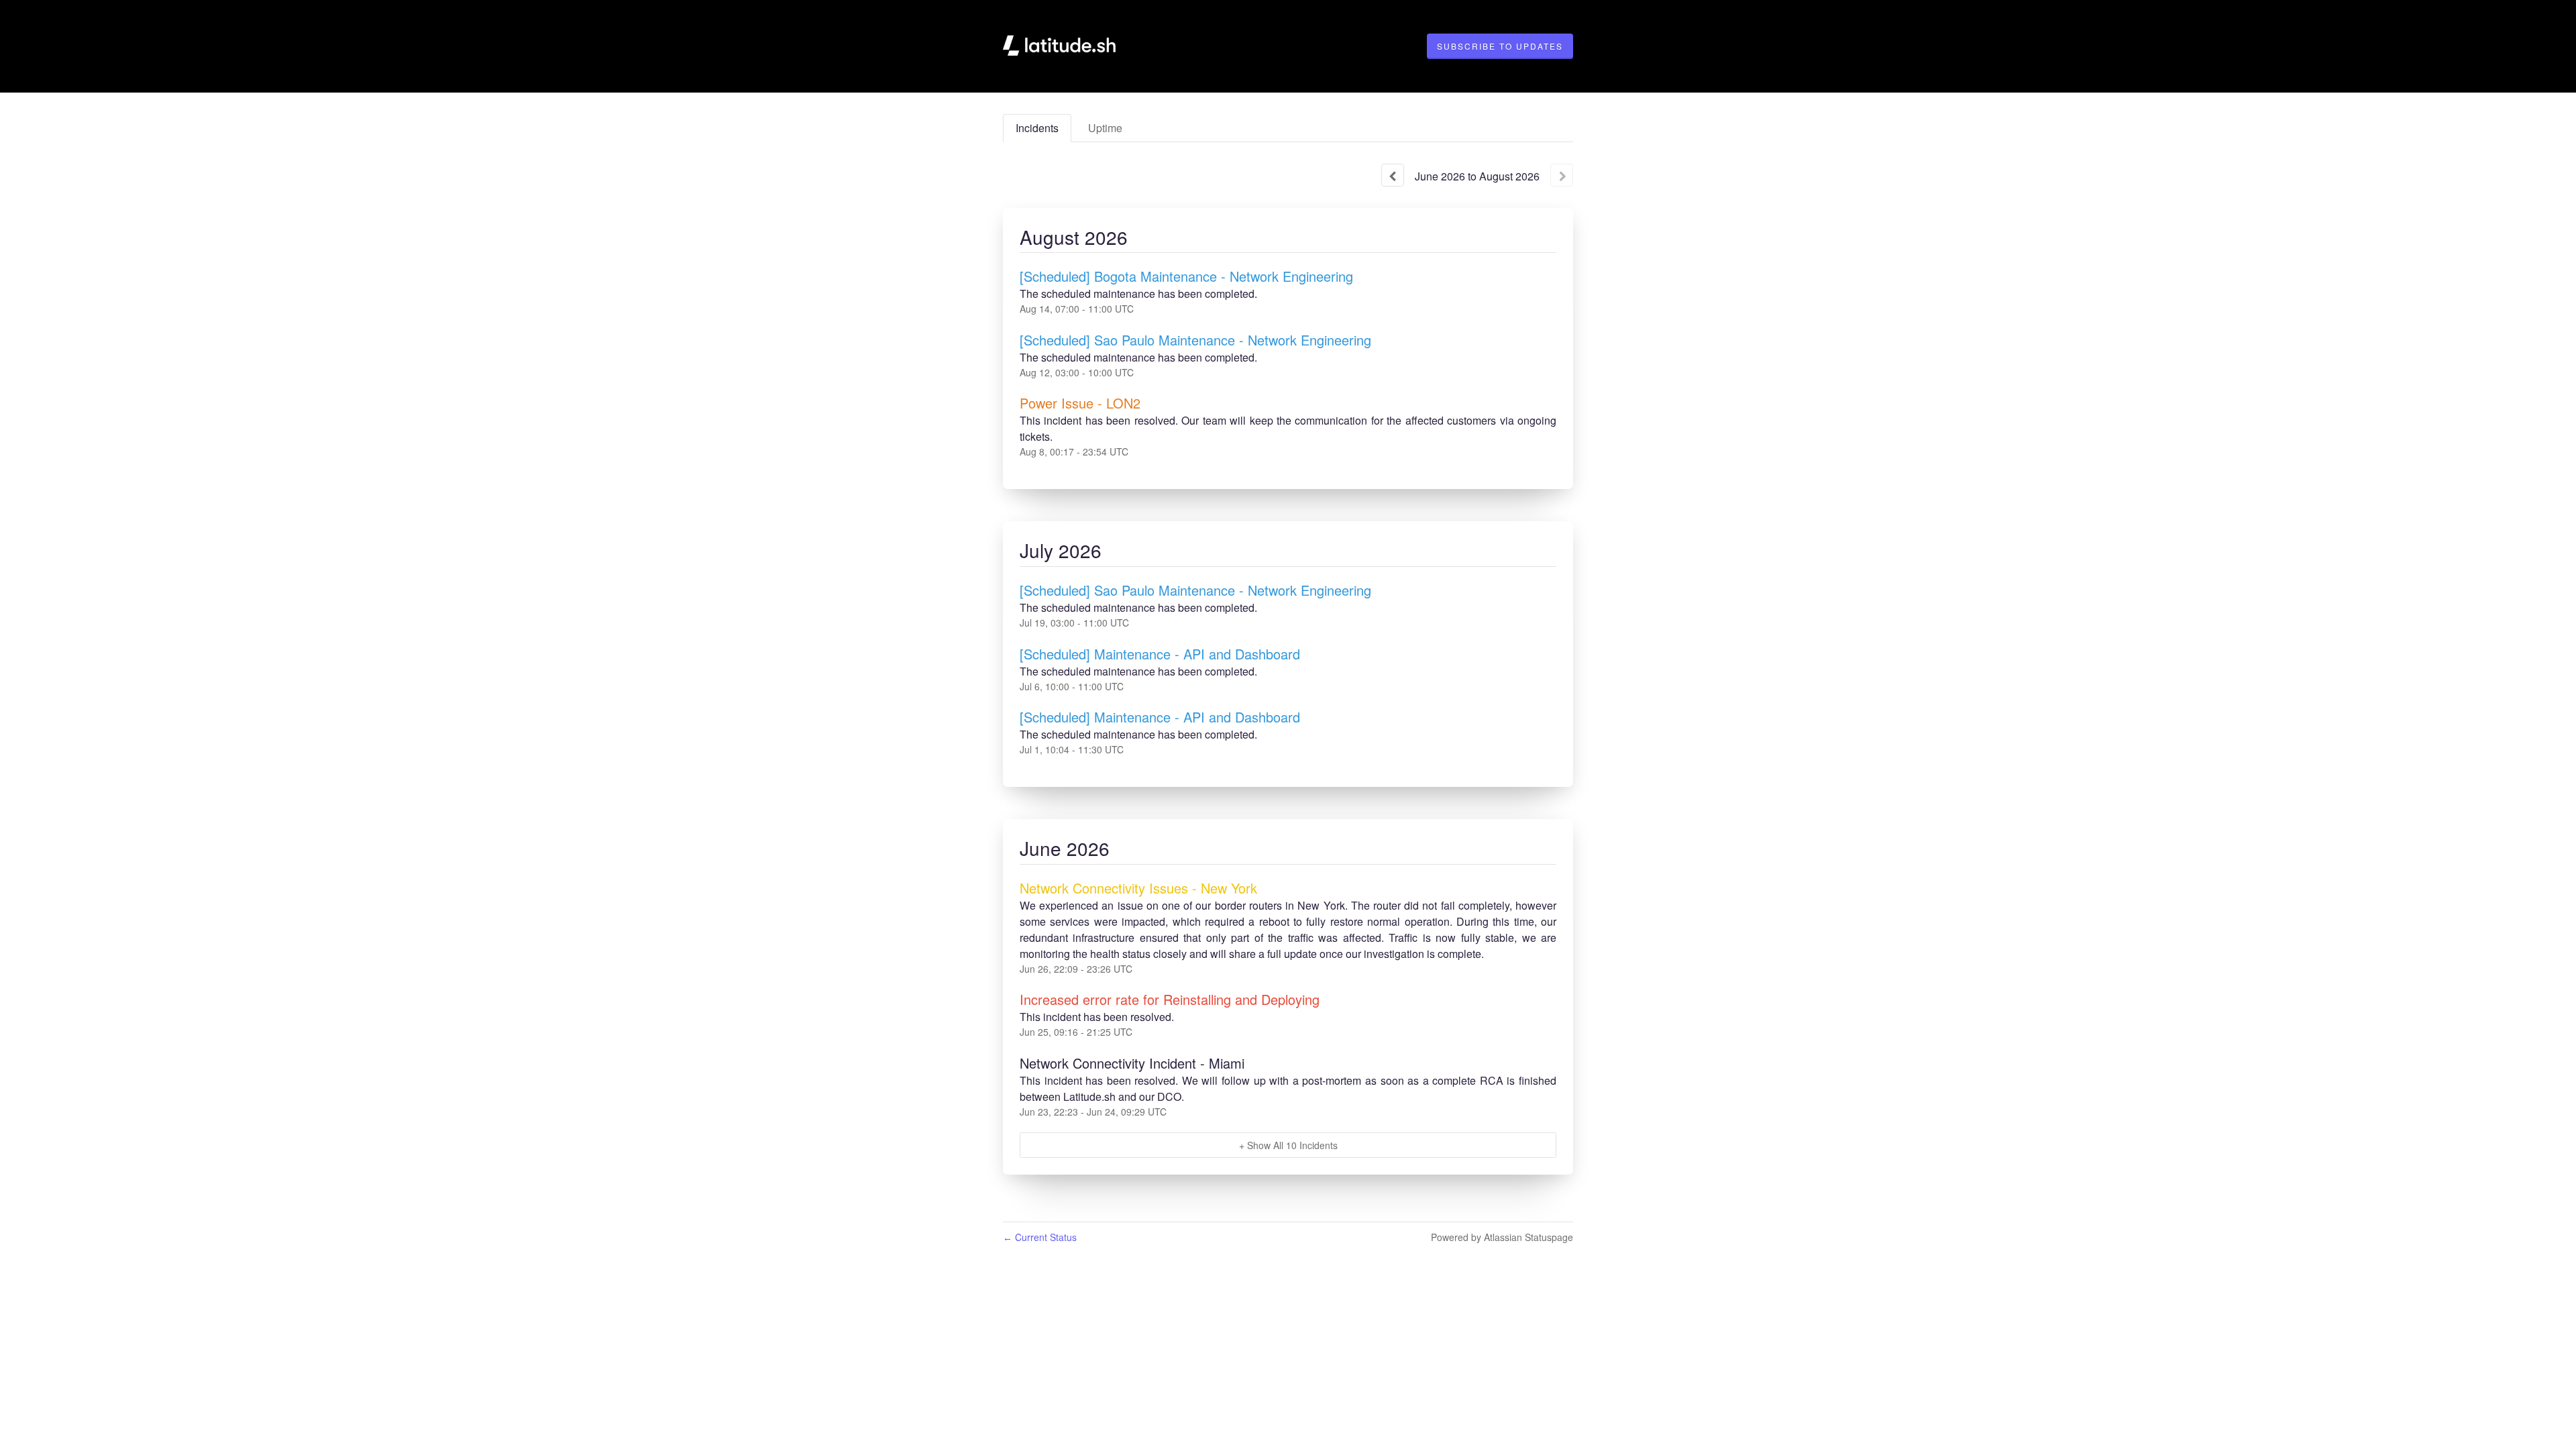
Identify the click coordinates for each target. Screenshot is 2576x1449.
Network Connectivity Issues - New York (1138, 888)
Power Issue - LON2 (1080, 403)
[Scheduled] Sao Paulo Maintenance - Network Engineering (1195, 340)
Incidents (1037, 128)
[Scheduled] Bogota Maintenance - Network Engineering (1186, 276)
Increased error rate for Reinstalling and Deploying (1170, 999)
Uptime (1105, 128)
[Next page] (1562, 175)
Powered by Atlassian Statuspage (1502, 1237)
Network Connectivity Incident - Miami (1132, 1063)
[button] (1500, 46)
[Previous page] (1393, 175)
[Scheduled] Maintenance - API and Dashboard (1160, 654)
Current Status (1040, 1237)
